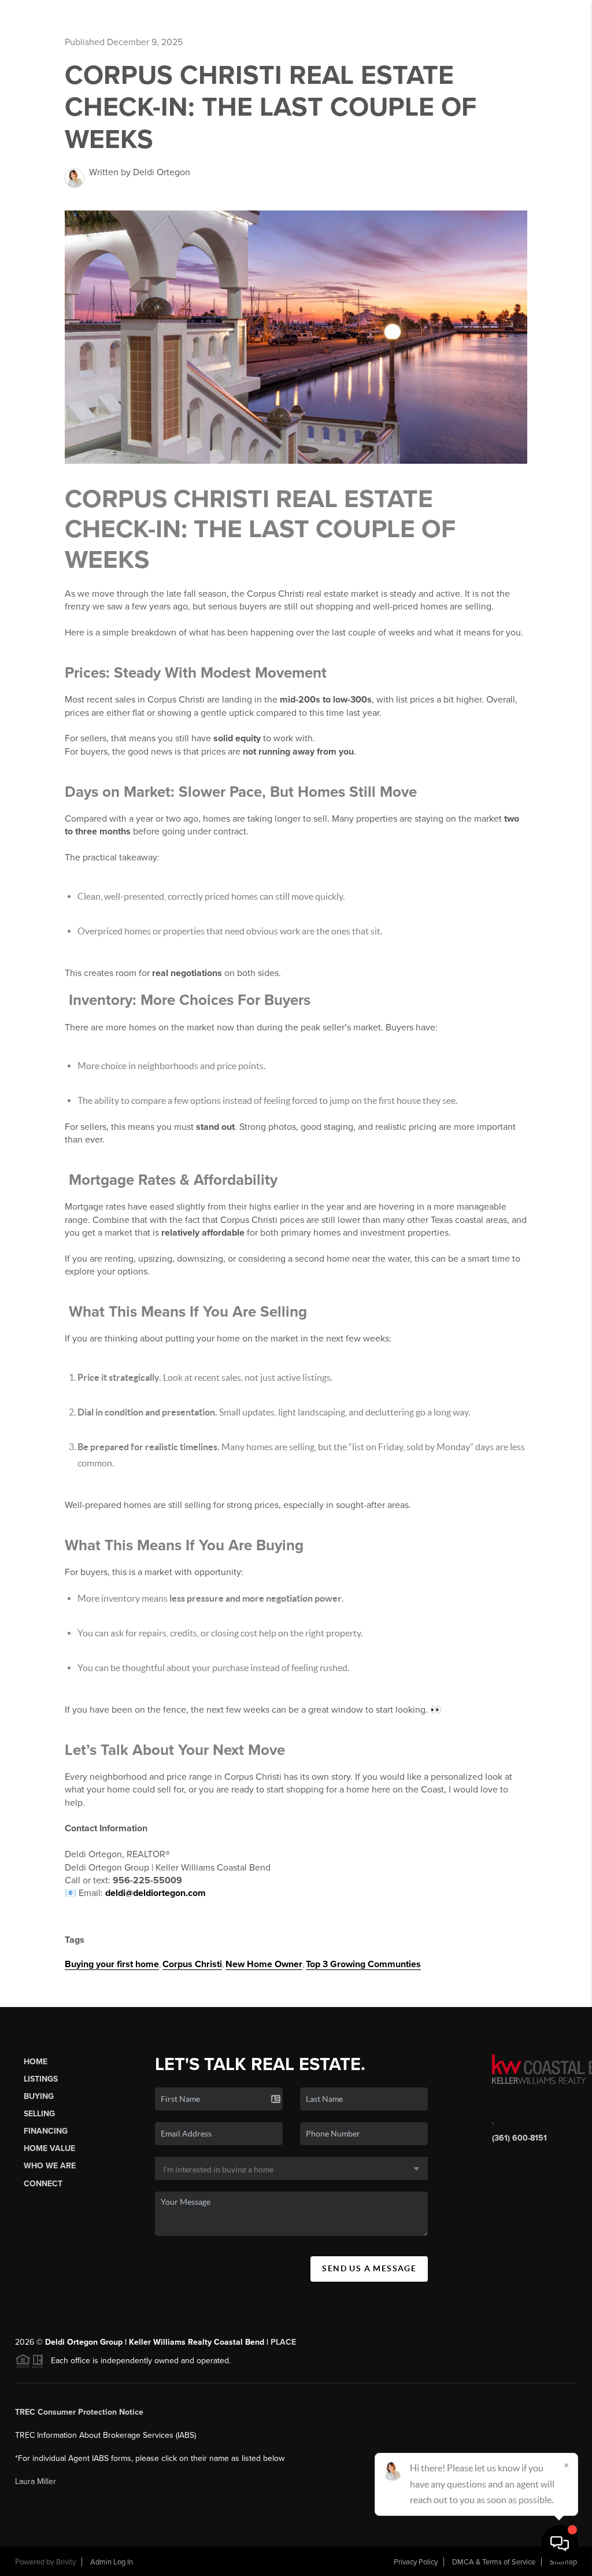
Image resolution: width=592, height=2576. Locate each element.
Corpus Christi (192, 1964)
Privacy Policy (416, 2562)
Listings (41, 2079)
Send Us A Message (369, 2268)
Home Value (49, 2148)
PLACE (283, 2342)
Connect (43, 2184)
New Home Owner (264, 1964)
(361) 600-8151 (519, 2138)
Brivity (66, 2562)
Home (36, 2062)
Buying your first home (112, 1964)
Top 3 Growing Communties (363, 1964)
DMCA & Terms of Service (494, 2562)
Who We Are (50, 2166)
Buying (39, 2096)
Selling (39, 2114)
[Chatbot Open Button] (560, 2544)
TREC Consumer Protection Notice (79, 2412)
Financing (46, 2131)
